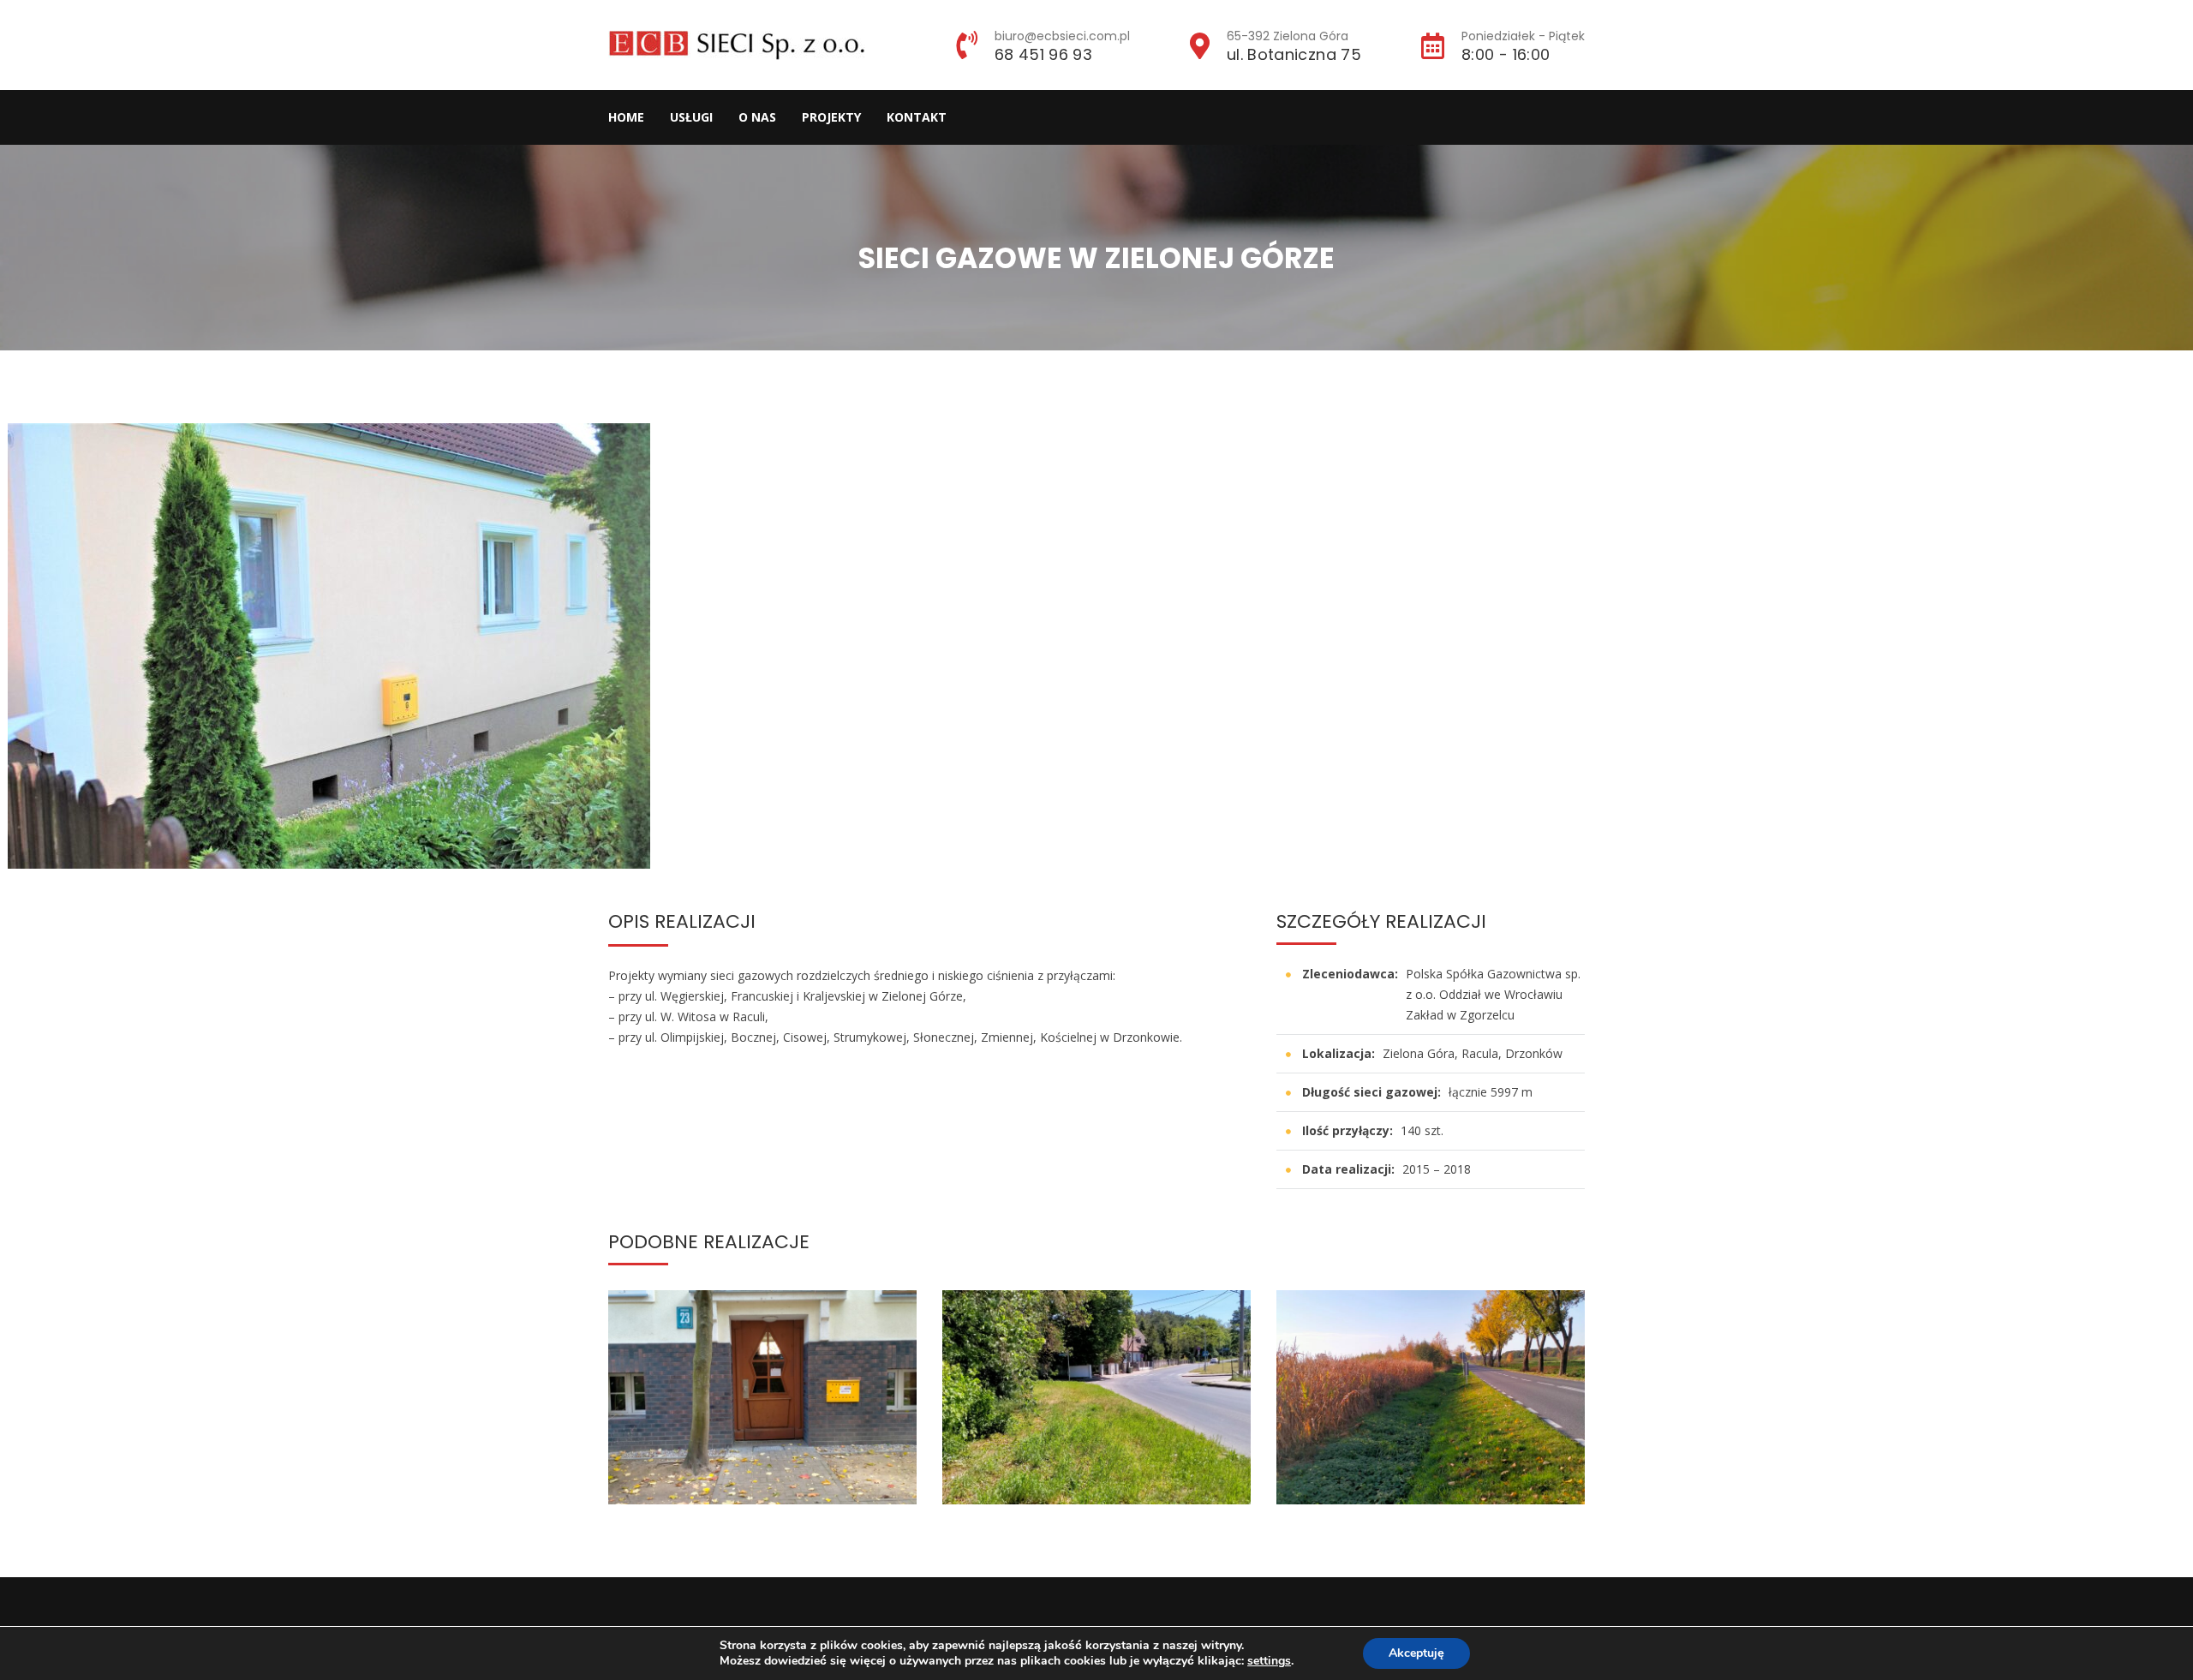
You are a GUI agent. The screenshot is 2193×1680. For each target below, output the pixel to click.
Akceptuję (1416, 1653)
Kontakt (917, 117)
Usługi (691, 117)
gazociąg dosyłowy (1431, 1459)
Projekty (831, 117)
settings (1269, 1661)
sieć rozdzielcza (792, 1471)
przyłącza (716, 1471)
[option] (366, 646)
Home (626, 117)
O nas (757, 117)
